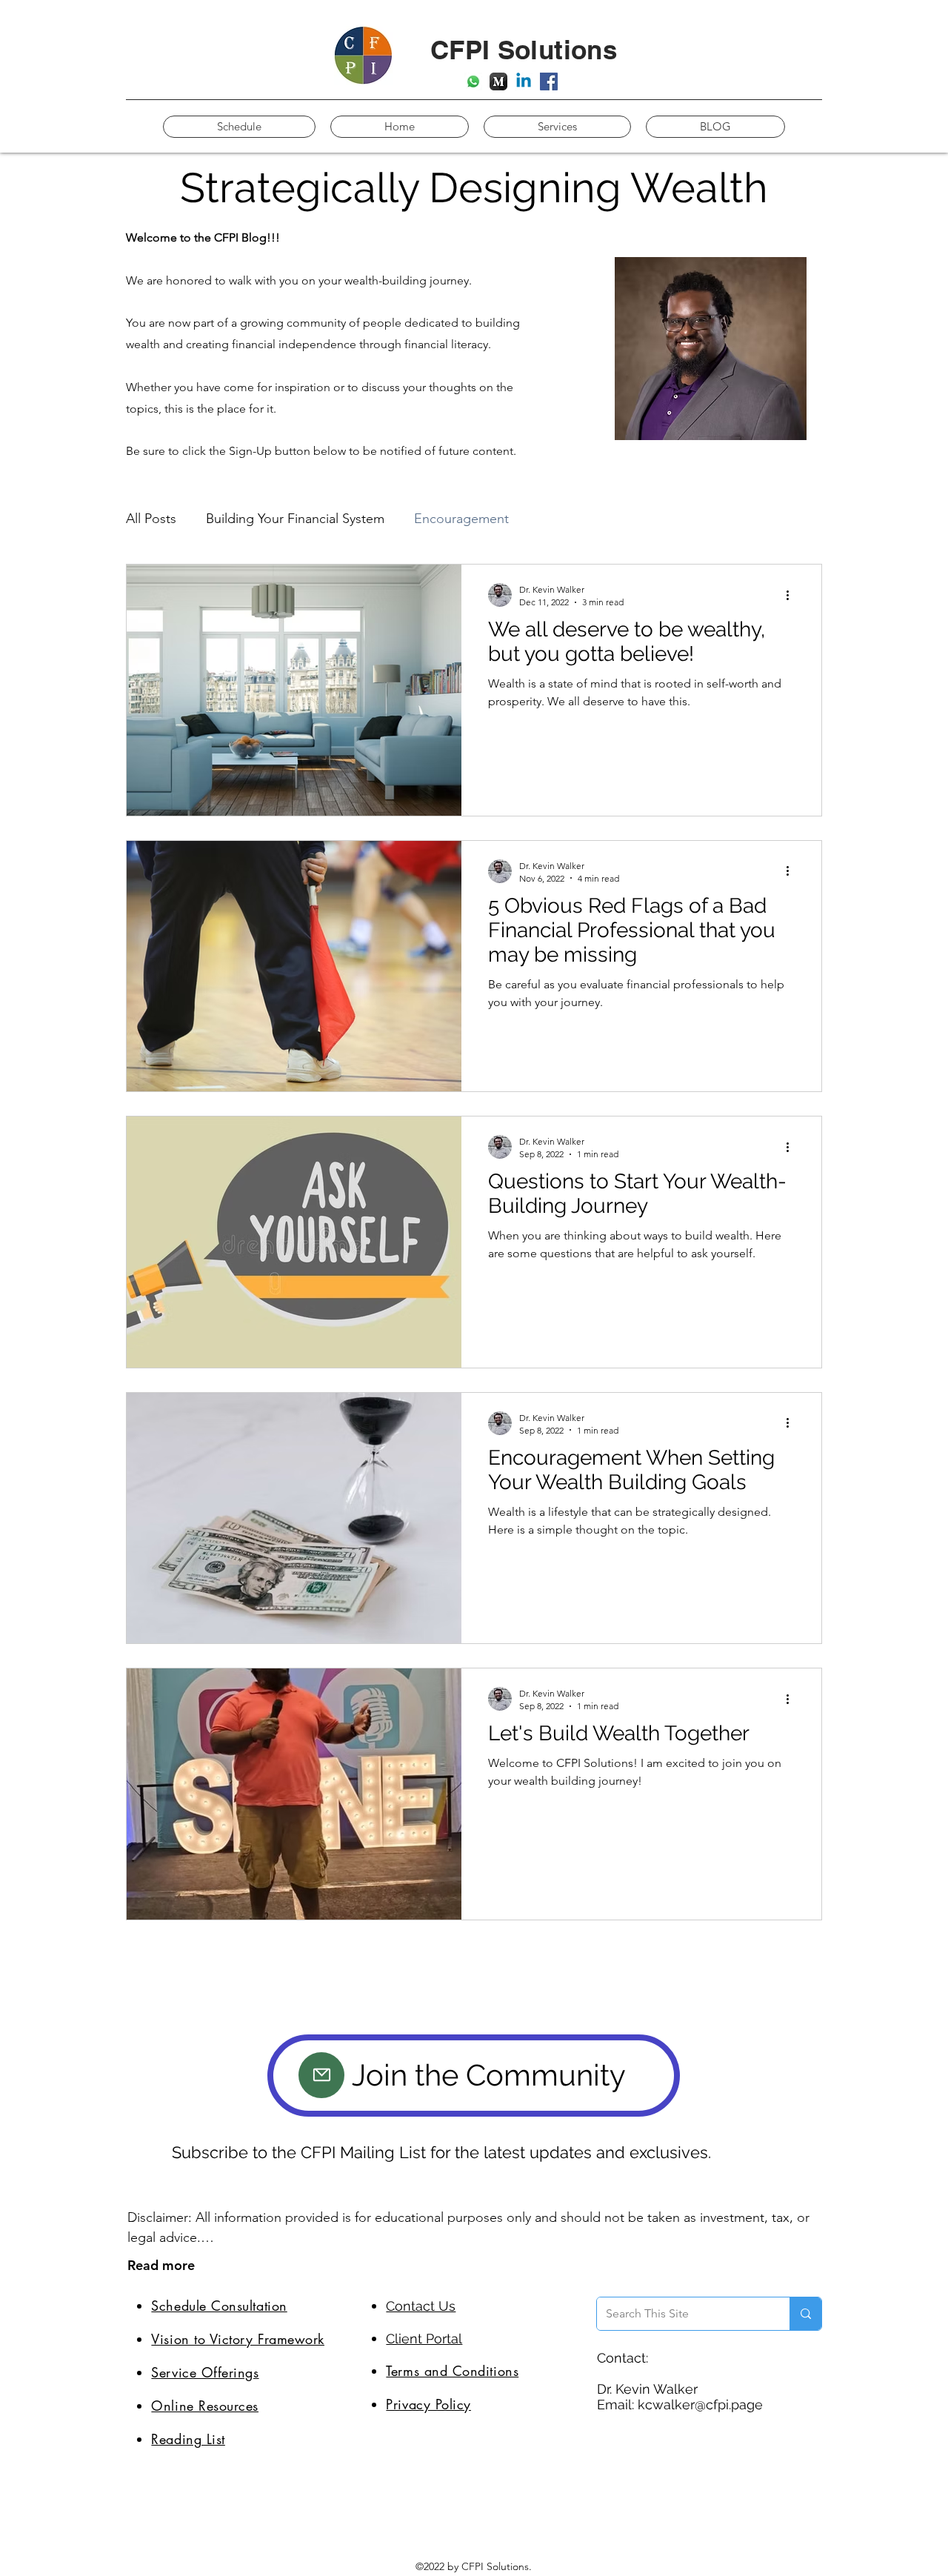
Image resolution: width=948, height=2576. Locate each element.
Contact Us (421, 2306)
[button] (321, 2075)
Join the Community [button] (489, 2075)
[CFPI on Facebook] (549, 81)
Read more (161, 2265)
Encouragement (461, 519)
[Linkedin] (524, 81)
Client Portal (424, 2339)
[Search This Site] (805, 2314)
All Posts (151, 519)
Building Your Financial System (295, 519)
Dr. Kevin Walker (647, 2389)
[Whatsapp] (473, 81)
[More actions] (792, 595)
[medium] (498, 81)
